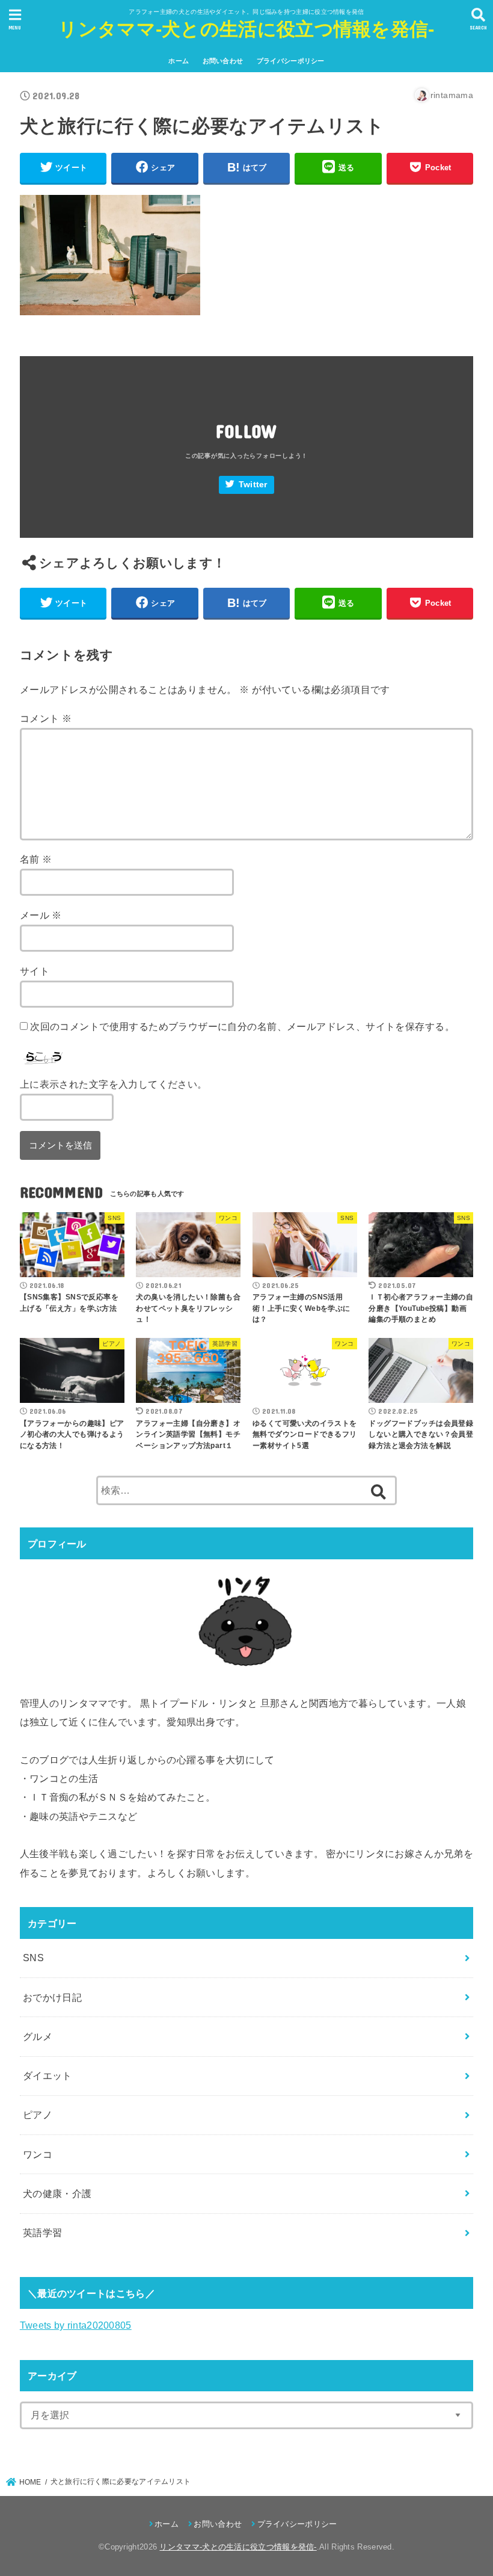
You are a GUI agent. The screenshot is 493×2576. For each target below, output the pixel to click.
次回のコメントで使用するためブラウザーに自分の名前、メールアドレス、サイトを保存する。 (242, 1026)
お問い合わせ (223, 61)
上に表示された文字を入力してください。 (114, 1084)
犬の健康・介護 (57, 2193)
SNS (33, 1958)
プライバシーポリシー (291, 61)
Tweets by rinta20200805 (76, 2325)
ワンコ (38, 2154)
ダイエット (47, 2075)
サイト (35, 971)
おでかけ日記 (52, 1997)
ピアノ (38, 2115)
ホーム (179, 61)
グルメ (38, 2036)
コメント (46, 718)
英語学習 (43, 2232)
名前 (36, 859)
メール (41, 915)
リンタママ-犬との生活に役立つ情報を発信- (246, 29)
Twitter (253, 485)
